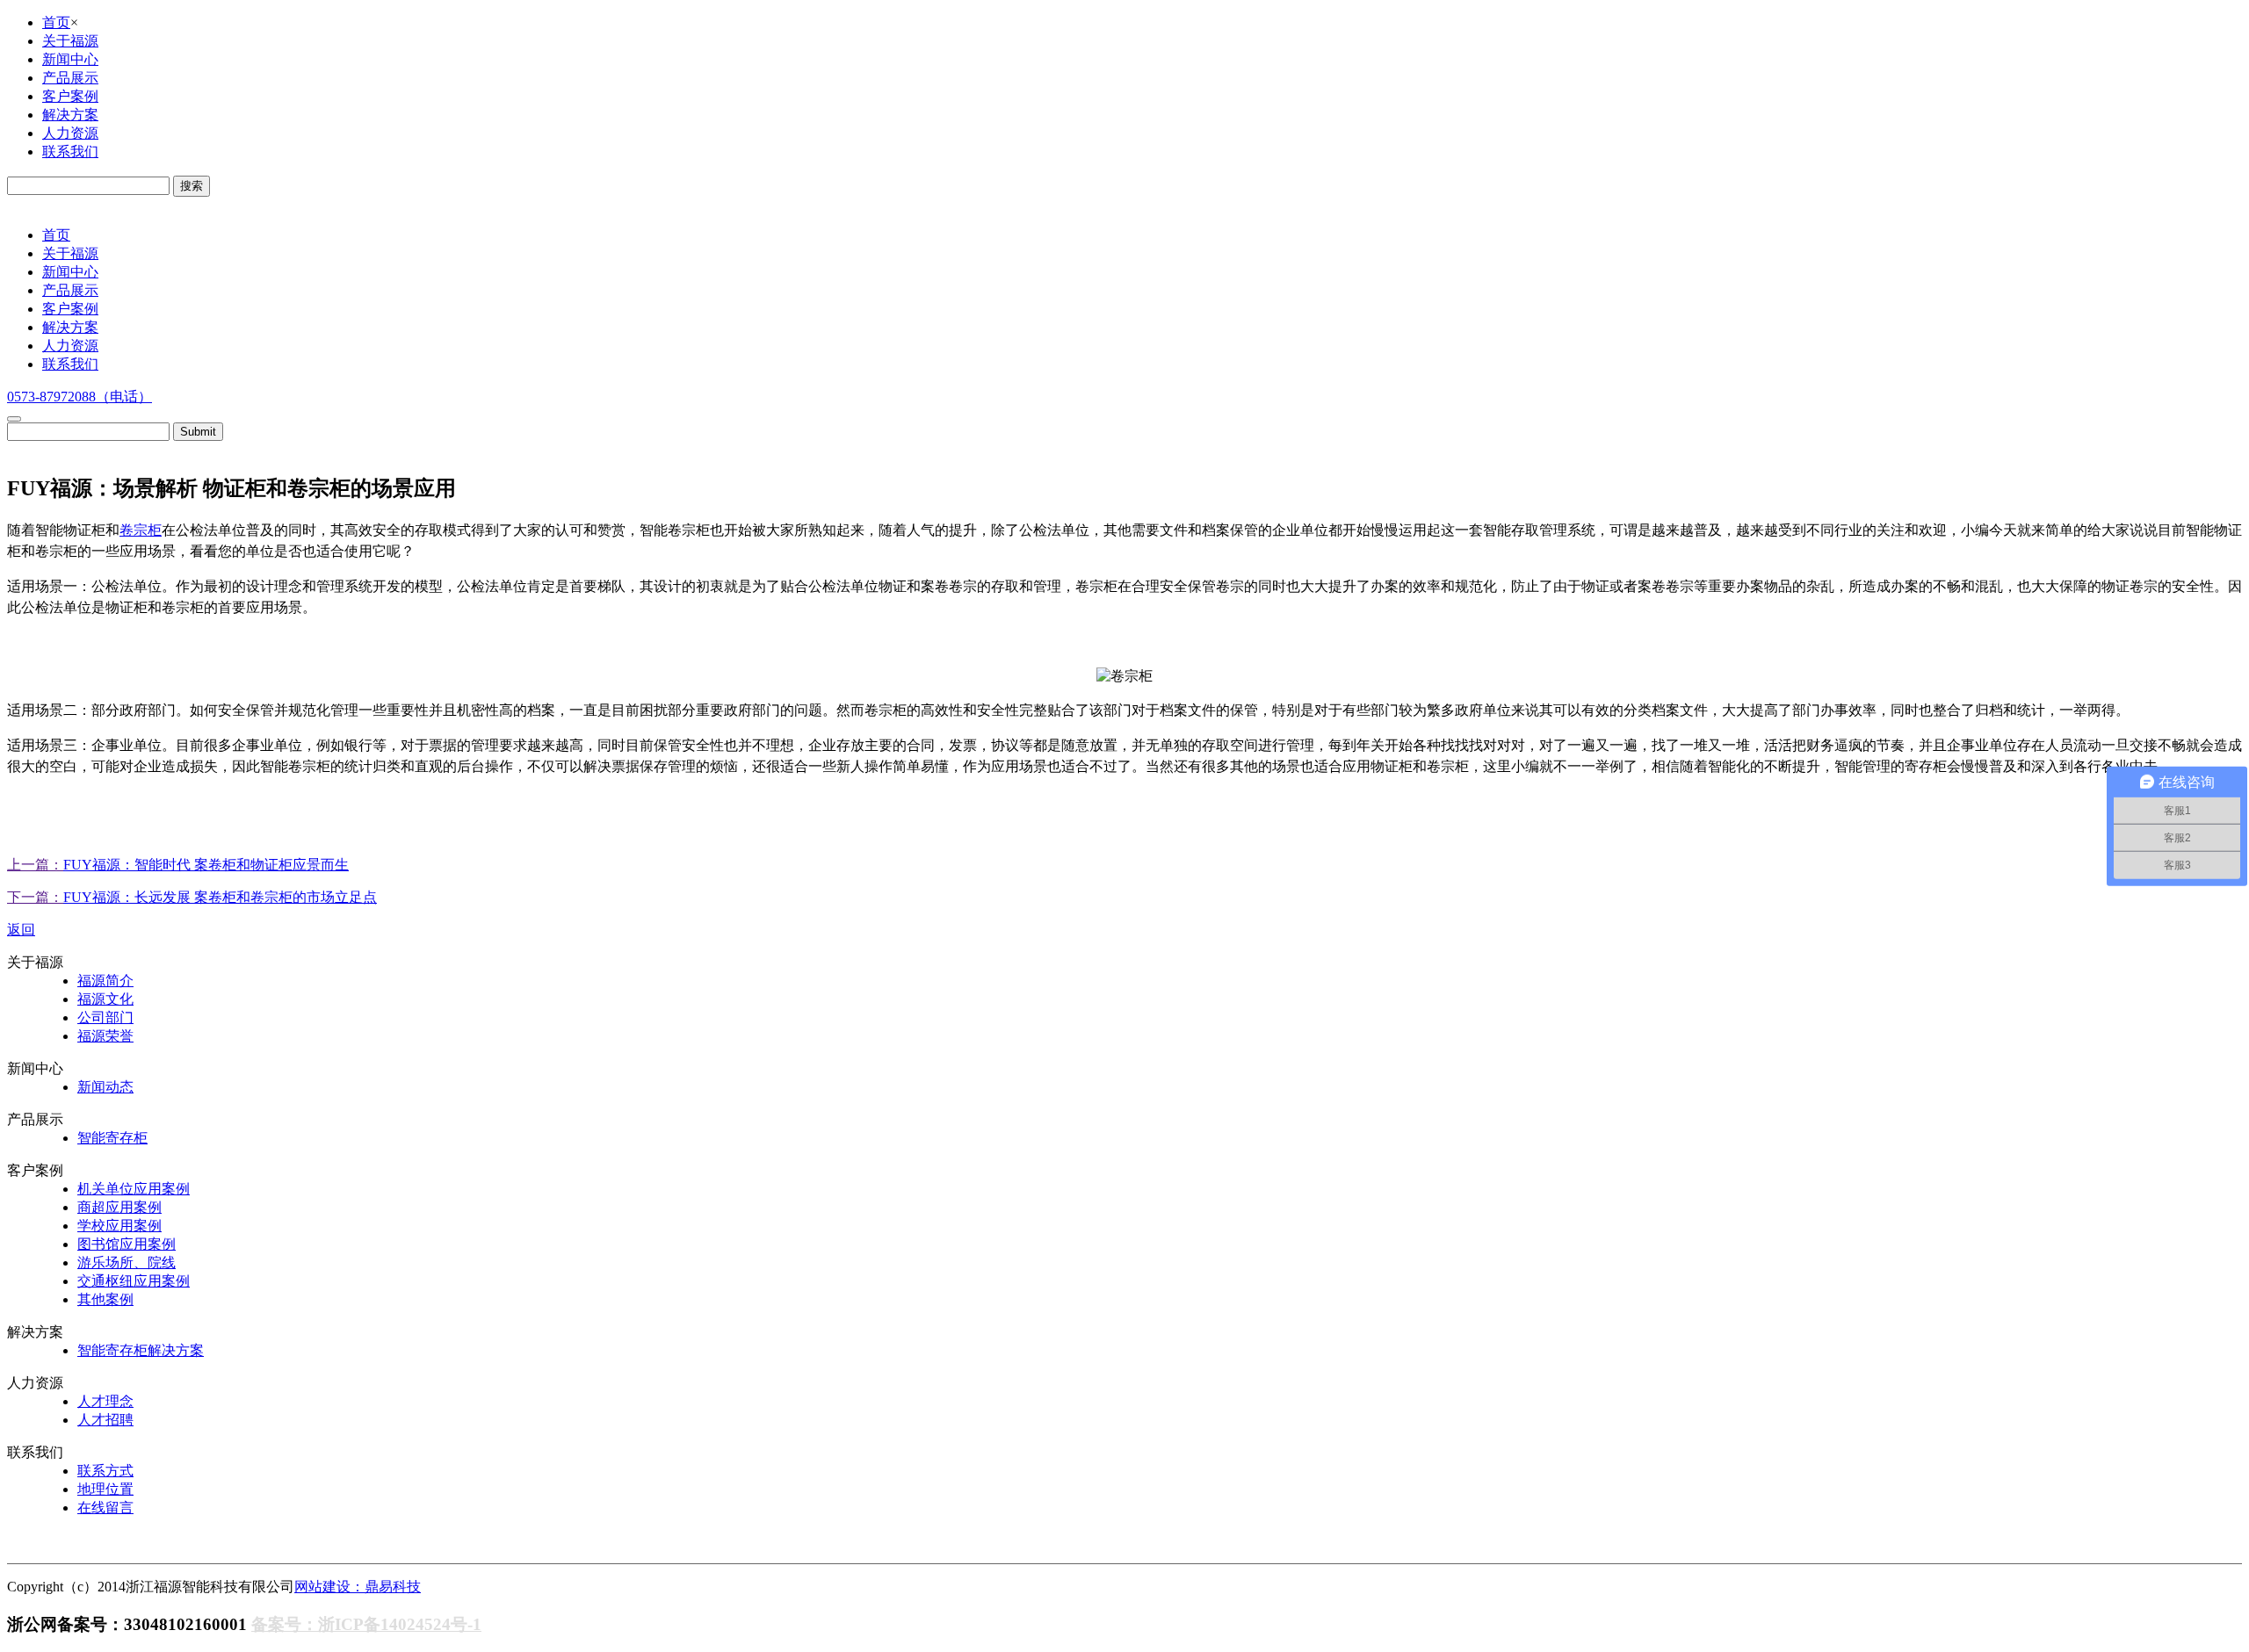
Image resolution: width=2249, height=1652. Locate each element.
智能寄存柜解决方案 (141, 1350)
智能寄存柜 (112, 1138)
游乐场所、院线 (127, 1262)
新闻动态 (105, 1087)
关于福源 (70, 41)
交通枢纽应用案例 (134, 1281)
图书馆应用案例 (127, 1244)
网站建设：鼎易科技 (358, 1587)
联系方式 (105, 1471)
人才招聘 (105, 1420)
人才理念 (105, 1401)
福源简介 (105, 981)
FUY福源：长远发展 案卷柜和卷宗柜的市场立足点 (220, 897)
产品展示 (70, 78)
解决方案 (70, 115)
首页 (56, 22)
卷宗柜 (141, 530)
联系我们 (70, 151)
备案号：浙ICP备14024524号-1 (366, 1624)
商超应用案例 (119, 1207)
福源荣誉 (105, 1036)
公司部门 (105, 1017)
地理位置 (105, 1489)
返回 (21, 930)
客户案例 (70, 96)
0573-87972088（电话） (80, 397)
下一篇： (35, 897)
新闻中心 (70, 59)
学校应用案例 (119, 1226)
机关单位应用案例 (134, 1189)
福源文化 (105, 999)
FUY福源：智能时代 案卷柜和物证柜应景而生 (206, 865)
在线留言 (105, 1508)
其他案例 (105, 1299)
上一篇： (35, 865)
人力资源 (70, 133)
